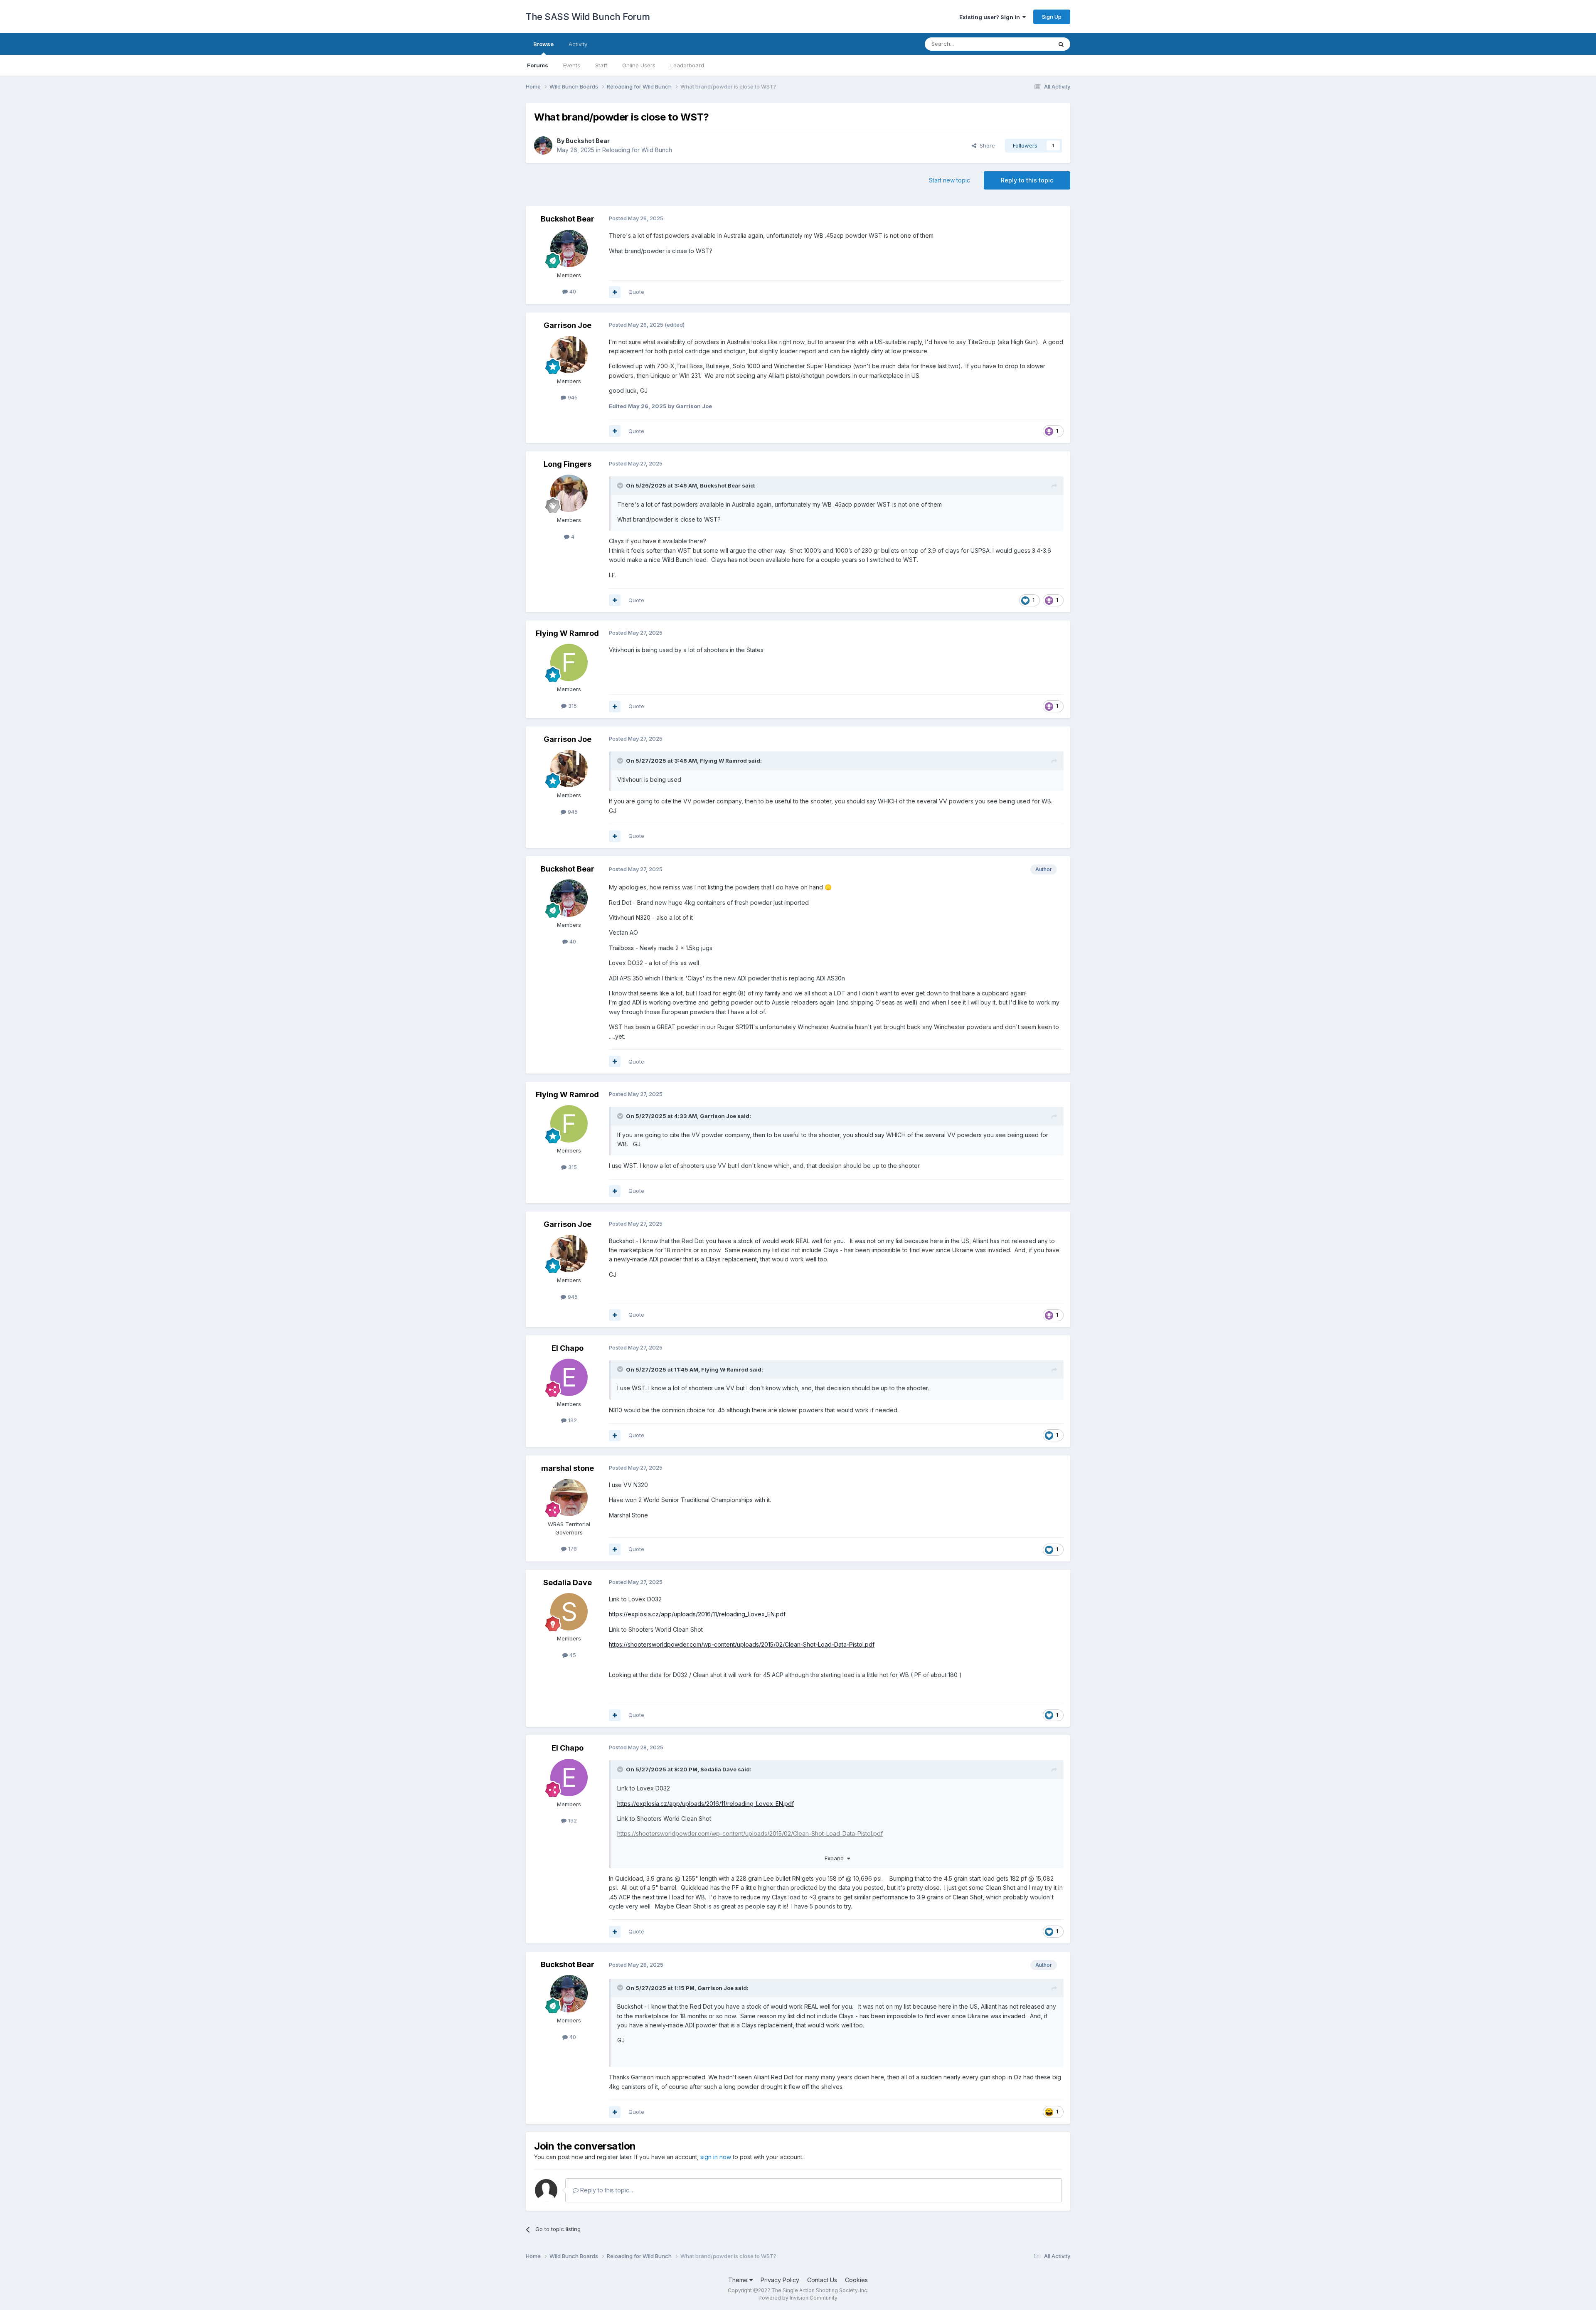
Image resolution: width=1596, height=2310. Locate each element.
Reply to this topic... (606, 2190)
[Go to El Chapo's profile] (569, 1377)
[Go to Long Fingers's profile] (569, 493)
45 (572, 1655)
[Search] (1061, 44)
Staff (601, 65)
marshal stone (568, 1468)
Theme (739, 2280)
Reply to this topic (1027, 180)
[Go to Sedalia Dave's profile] (569, 1612)
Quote (636, 292)
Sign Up (1052, 17)
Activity (578, 44)
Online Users (639, 65)
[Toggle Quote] (621, 485)
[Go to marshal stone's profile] (569, 1497)
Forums (538, 65)
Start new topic (949, 180)
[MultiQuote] (615, 292)
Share (986, 145)
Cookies (856, 2280)
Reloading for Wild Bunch (637, 150)
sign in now (716, 2157)
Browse (543, 44)
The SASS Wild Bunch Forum (588, 17)
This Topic (1028, 44)
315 (572, 706)
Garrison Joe (568, 325)
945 (572, 397)
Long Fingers (568, 464)
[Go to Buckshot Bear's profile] (543, 145)
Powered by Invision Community (798, 2298)
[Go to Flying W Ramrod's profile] (569, 662)
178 (572, 1549)
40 (572, 291)
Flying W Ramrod (567, 633)
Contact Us (822, 2280)
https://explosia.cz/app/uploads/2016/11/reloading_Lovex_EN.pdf (697, 1614)
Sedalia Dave (568, 1582)
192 (572, 1420)
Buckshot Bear (588, 141)
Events (572, 65)
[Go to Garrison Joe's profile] (569, 355)
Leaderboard (687, 65)
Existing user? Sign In (991, 17)
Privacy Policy (780, 2280)
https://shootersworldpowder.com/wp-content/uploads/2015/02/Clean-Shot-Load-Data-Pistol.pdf (742, 1644)
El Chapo (568, 1348)
